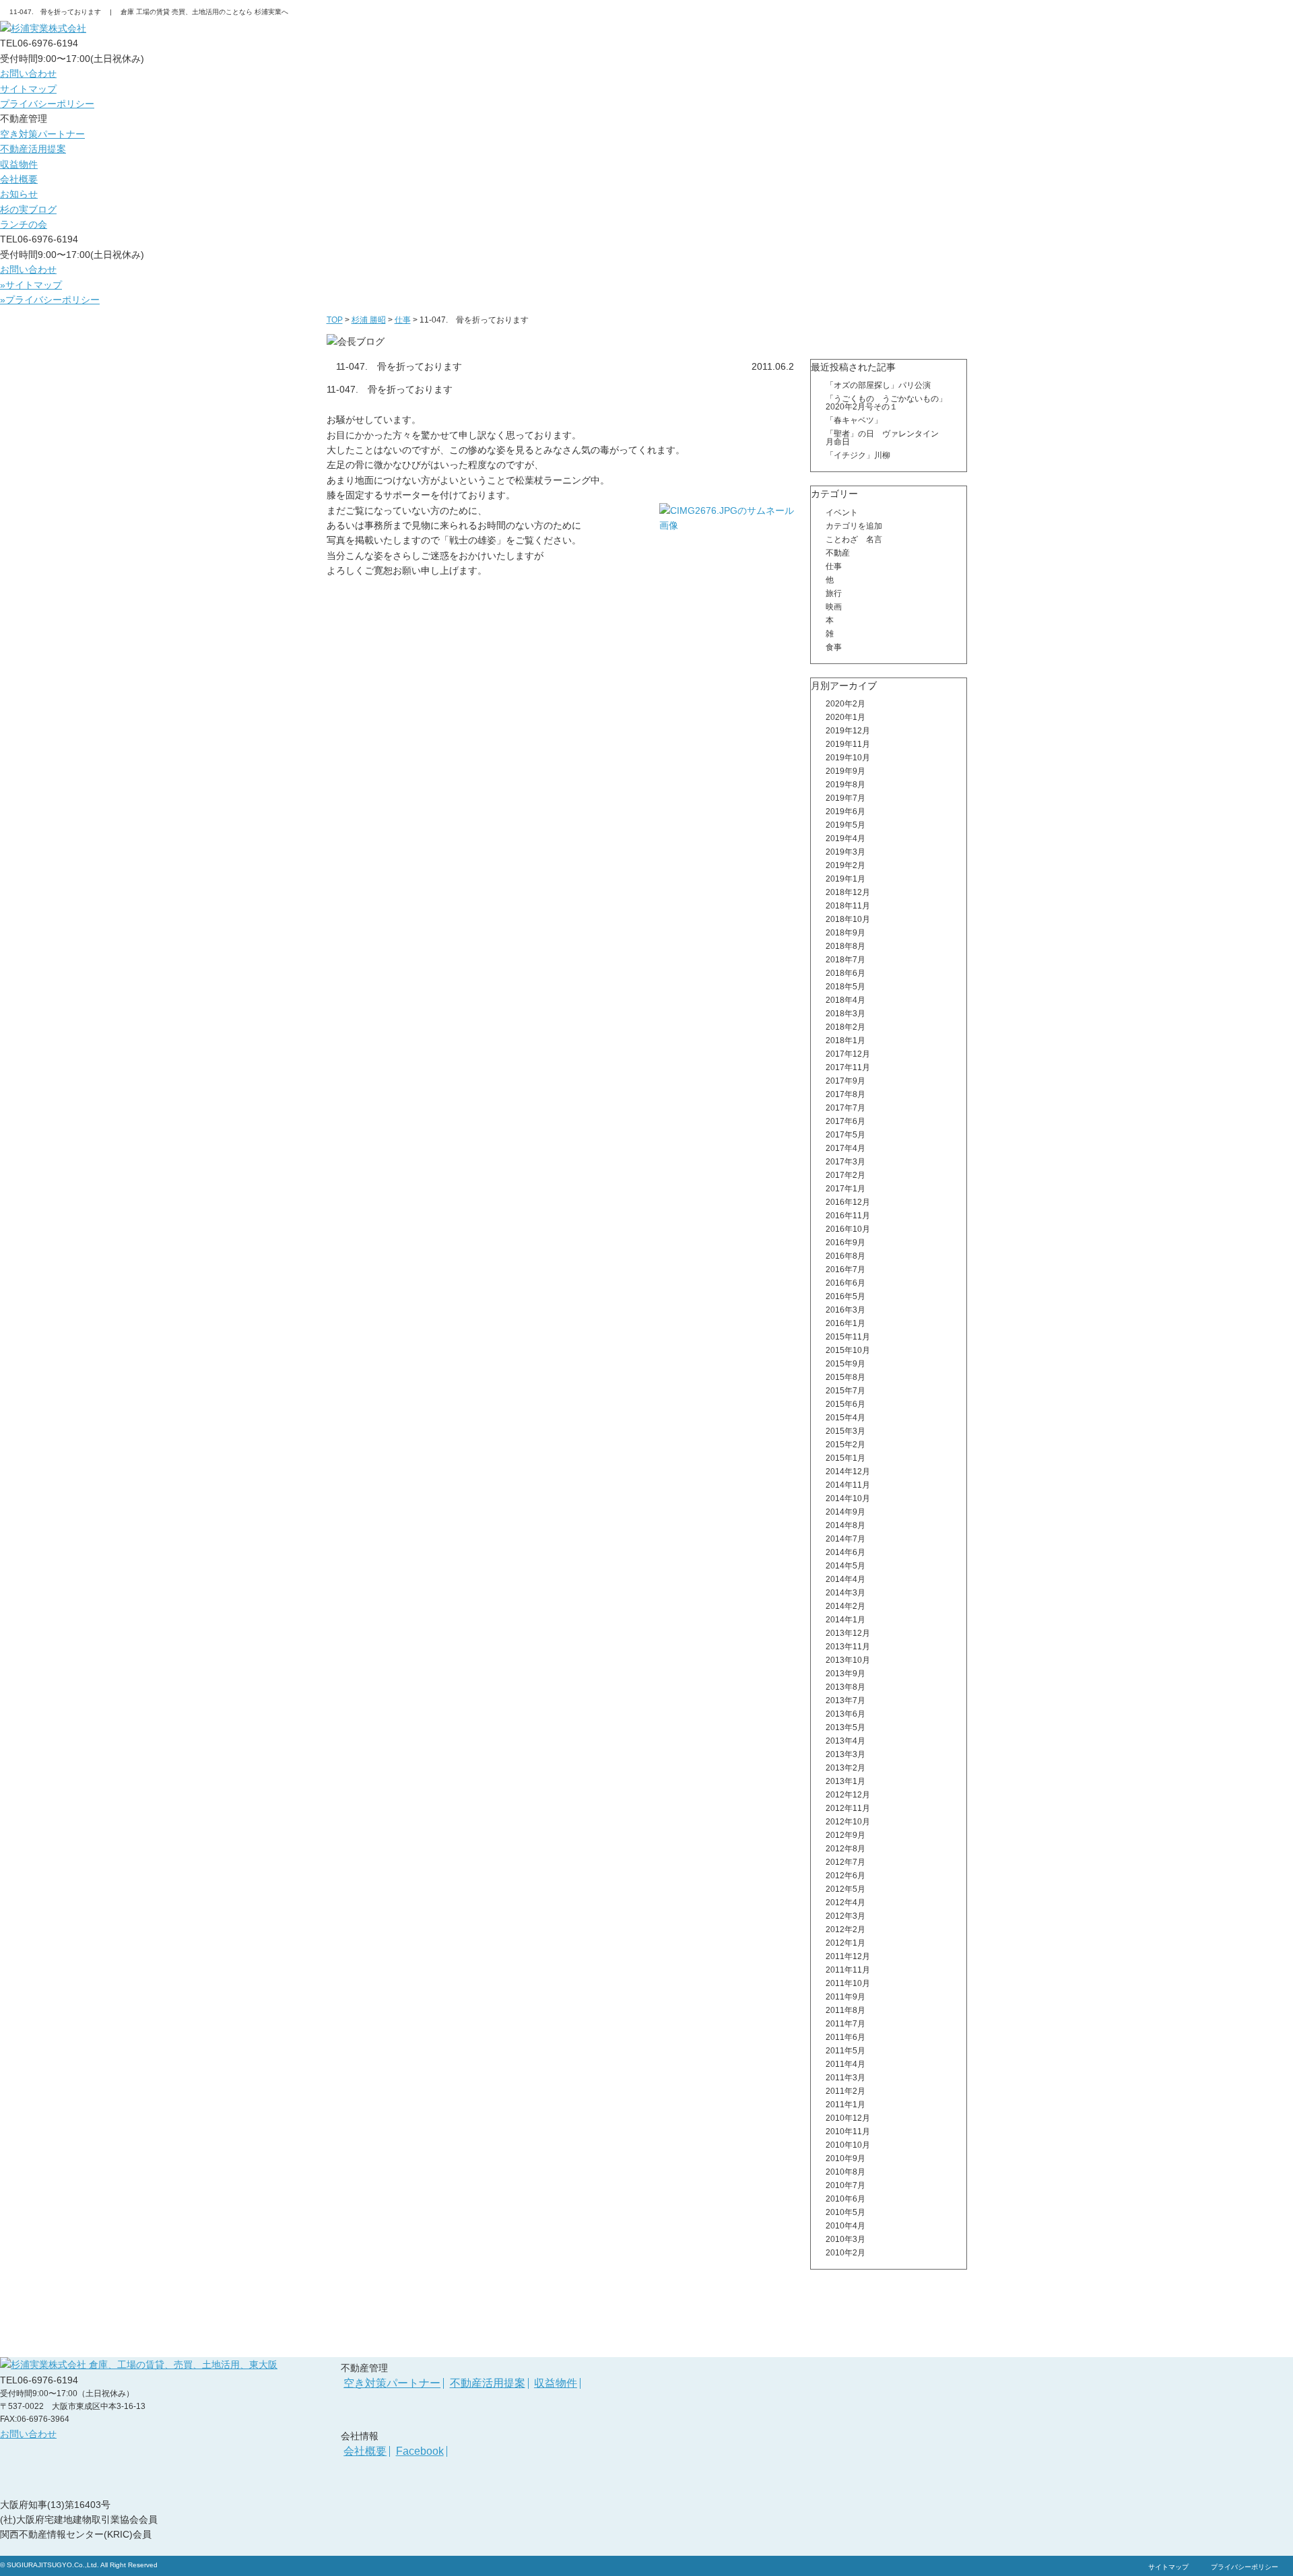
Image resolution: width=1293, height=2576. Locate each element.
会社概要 (19, 179)
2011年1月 (846, 2105)
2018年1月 (846, 1041)
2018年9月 (846, 933)
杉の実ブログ (28, 209)
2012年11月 (848, 1808)
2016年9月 (846, 1243)
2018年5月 (846, 987)
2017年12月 (848, 1054)
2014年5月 (846, 1566)
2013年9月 (846, 1674)
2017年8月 (846, 1094)
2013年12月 (848, 1633)
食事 (834, 647)
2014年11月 (848, 1485)
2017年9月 (846, 1081)
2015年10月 (848, 1350)
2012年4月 (846, 1903)
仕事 (403, 320)
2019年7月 (846, 798)
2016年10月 (848, 1229)
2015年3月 (846, 1431)
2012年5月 (846, 1889)
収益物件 (19, 164)
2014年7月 (846, 1539)
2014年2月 (846, 1606)
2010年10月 (848, 2145)
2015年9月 (846, 1364)
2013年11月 (848, 1647)
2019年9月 (846, 771)
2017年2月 (846, 1175)
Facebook (420, 2451)
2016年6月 (846, 1283)
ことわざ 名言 (854, 539)
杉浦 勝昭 (369, 320)
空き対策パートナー (42, 134)
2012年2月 (846, 1929)
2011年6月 (846, 2037)
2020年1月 (846, 717)
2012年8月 (846, 1849)
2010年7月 (846, 2185)
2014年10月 (848, 1498)
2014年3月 (846, 1593)
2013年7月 (846, 1700)
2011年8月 (846, 2010)
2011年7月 (846, 2024)
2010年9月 (846, 2158)
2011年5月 (846, 2051)
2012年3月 (846, 1916)
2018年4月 (846, 1000)
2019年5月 (846, 825)
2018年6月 (846, 973)
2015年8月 (846, 1377)
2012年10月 (848, 1822)
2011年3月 (846, 2078)
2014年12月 (848, 1472)
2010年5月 (846, 2212)
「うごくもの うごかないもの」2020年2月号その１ (886, 403)
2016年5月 (846, 1296)
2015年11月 (848, 1337)
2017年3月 (846, 1162)
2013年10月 (848, 1660)
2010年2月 (846, 2253)
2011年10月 (848, 1983)
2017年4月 (846, 1148)
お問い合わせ (28, 73)
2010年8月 (846, 2172)
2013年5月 (846, 1727)
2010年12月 (848, 2118)
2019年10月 (848, 758)
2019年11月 (848, 744)
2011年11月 (848, 1970)
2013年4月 (846, 1741)
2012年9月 (846, 1835)
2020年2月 (846, 704)
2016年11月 (848, 1216)
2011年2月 (846, 2091)
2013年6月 (846, 1714)
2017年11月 (848, 1067)
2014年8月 (846, 1525)
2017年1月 (846, 1189)
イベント (842, 513)
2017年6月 (846, 1121)
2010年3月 (846, 2239)
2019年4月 (846, 838)
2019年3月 (846, 852)
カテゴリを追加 (854, 526)
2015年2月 (846, 1445)
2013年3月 (846, 1754)
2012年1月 (846, 1943)
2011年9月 (846, 1997)
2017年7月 (846, 1108)
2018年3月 (846, 1014)
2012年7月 (846, 1862)
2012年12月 (848, 1795)
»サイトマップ (31, 285)
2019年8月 (846, 785)
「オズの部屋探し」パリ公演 (882, 385)
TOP (335, 320)
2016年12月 (848, 1202)
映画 (834, 607)
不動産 (838, 553)
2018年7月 (846, 960)
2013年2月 (846, 1768)
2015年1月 (846, 1458)
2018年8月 (846, 946)
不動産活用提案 (33, 149)
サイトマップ (28, 89)
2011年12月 (848, 1956)
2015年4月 (846, 1418)
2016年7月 (846, 1269)
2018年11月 (848, 906)
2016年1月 (846, 1323)
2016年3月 (846, 1310)
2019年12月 (848, 731)
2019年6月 (846, 812)
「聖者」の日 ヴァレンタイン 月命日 (886, 438)
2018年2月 (846, 1027)
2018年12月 (848, 892)
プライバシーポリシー (47, 104)
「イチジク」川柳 (858, 455)
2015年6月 (846, 1404)
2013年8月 (846, 1687)
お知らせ (19, 194)
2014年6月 (846, 1552)
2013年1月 (846, 1781)
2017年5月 (846, 1135)
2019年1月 (846, 879)
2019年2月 (846, 865)
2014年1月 (846, 1620)
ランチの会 (24, 224)
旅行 (834, 593)
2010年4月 (846, 2226)
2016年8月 (846, 1256)
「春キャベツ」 (854, 420)
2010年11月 (848, 2132)
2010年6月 (846, 2199)
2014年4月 (846, 1579)
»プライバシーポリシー (50, 300)
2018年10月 (848, 919)
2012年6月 (846, 1876)
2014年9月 (846, 1512)
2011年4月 (846, 2064)
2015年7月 (846, 1391)
